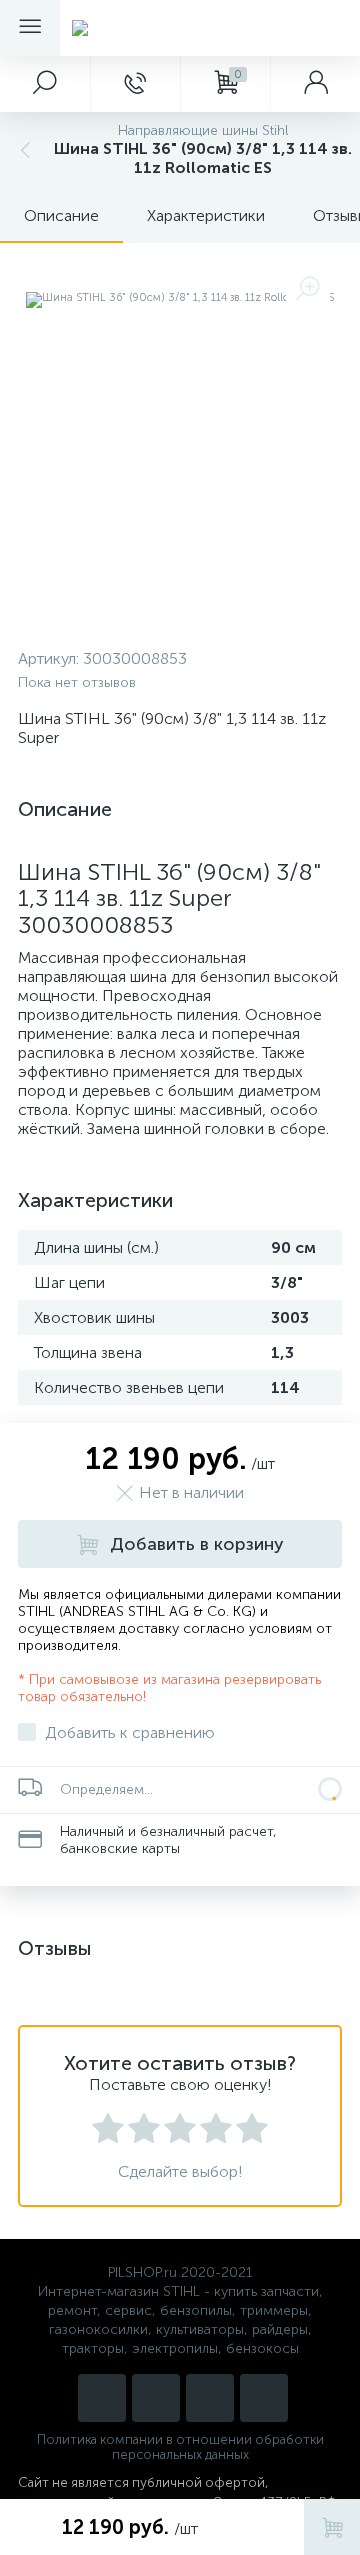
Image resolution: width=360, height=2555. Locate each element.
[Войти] (315, 84)
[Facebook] (264, 2398)
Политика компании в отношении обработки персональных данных (180, 2447)
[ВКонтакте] (210, 2398)
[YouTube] (156, 2398)
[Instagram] (102, 2398)
